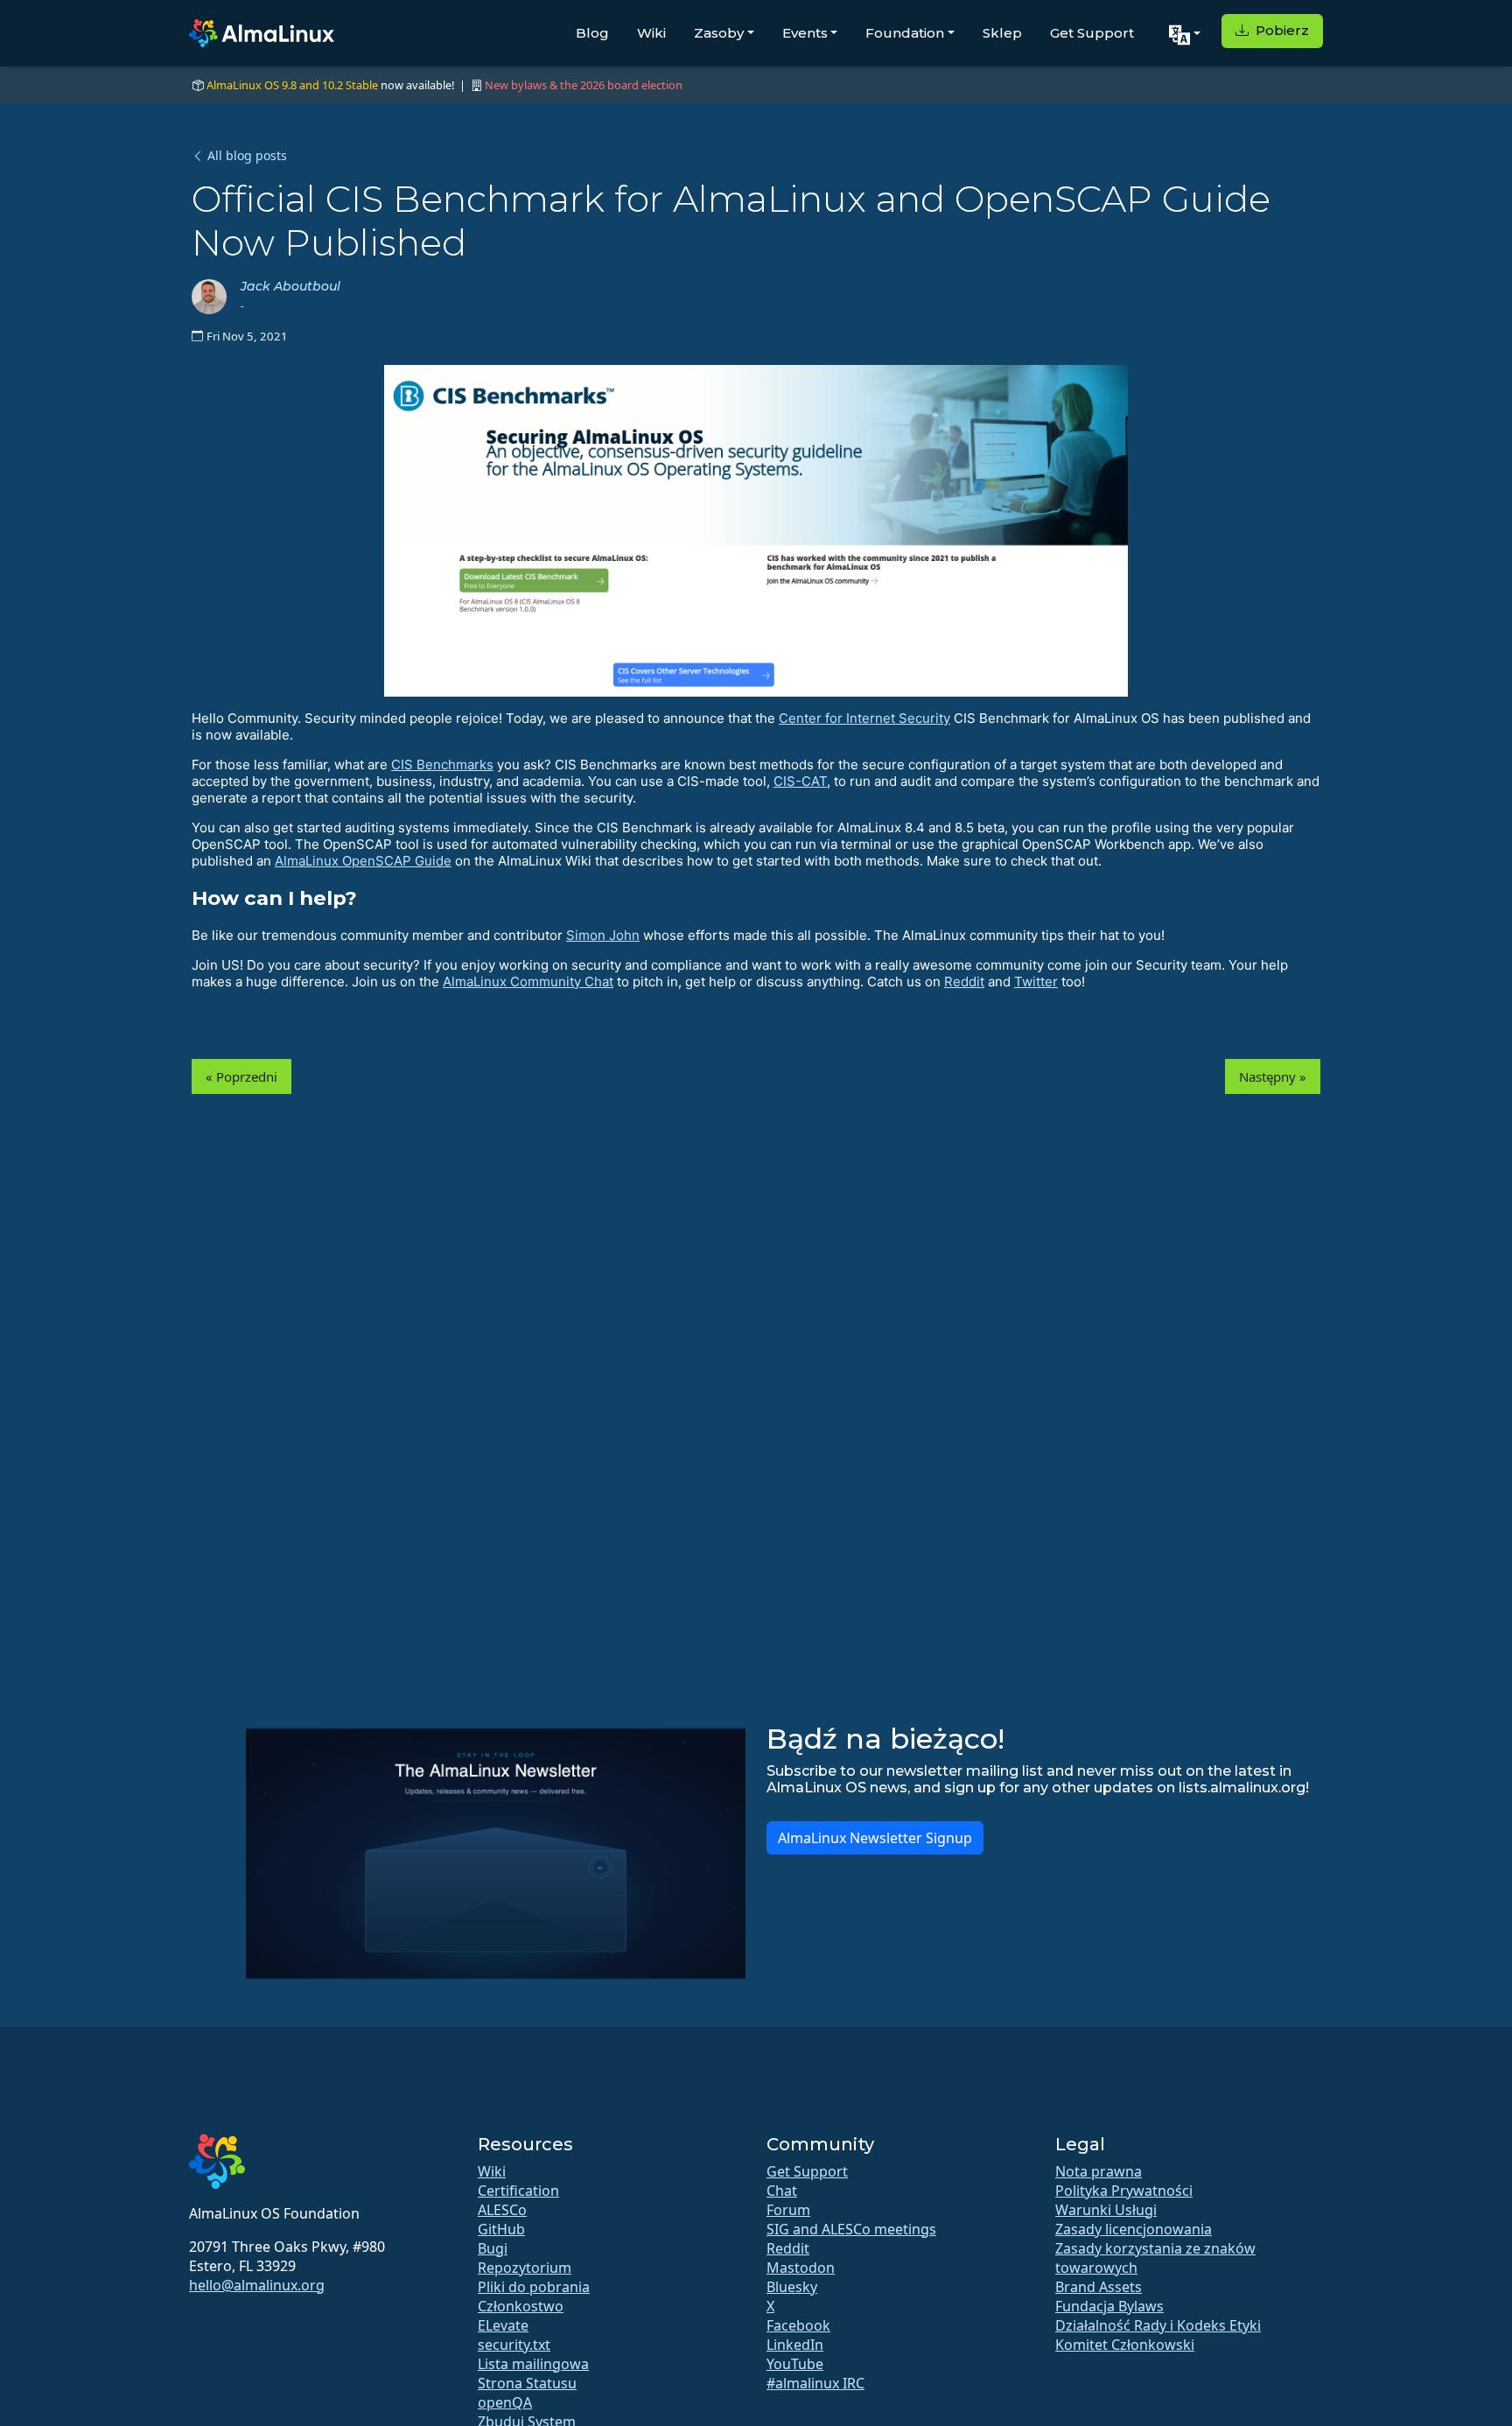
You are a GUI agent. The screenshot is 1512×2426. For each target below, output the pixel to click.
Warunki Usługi (1106, 2210)
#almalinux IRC (815, 2383)
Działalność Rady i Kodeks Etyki (1158, 2325)
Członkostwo (521, 2306)
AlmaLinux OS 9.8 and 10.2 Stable (292, 85)
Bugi (493, 2248)
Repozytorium (525, 2268)
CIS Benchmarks (442, 764)
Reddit (964, 982)
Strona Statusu (527, 2383)
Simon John (603, 935)
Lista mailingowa (533, 2364)
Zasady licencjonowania (1134, 2229)
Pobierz (1281, 30)
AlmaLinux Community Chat (528, 982)
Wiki (651, 33)
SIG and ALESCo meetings (851, 2229)
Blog (592, 33)
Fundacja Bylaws (1109, 2306)
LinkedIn (795, 2345)
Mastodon (801, 2268)
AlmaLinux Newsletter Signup (875, 1838)
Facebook (798, 2325)
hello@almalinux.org (257, 2285)
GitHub (501, 2229)
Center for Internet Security (864, 718)
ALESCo (502, 2210)
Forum (788, 2210)
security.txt (514, 2345)
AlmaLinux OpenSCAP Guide (363, 861)
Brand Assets (1099, 2287)
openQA (505, 2402)
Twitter (1036, 982)
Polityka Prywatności (1124, 2191)
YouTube (795, 2364)
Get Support (1092, 33)
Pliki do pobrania (534, 2287)
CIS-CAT (800, 781)
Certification (518, 2191)
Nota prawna (1099, 2171)
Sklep (1002, 33)
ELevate (503, 2325)
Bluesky (792, 2287)
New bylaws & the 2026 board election (584, 85)
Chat (782, 2191)
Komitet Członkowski (1125, 2345)
